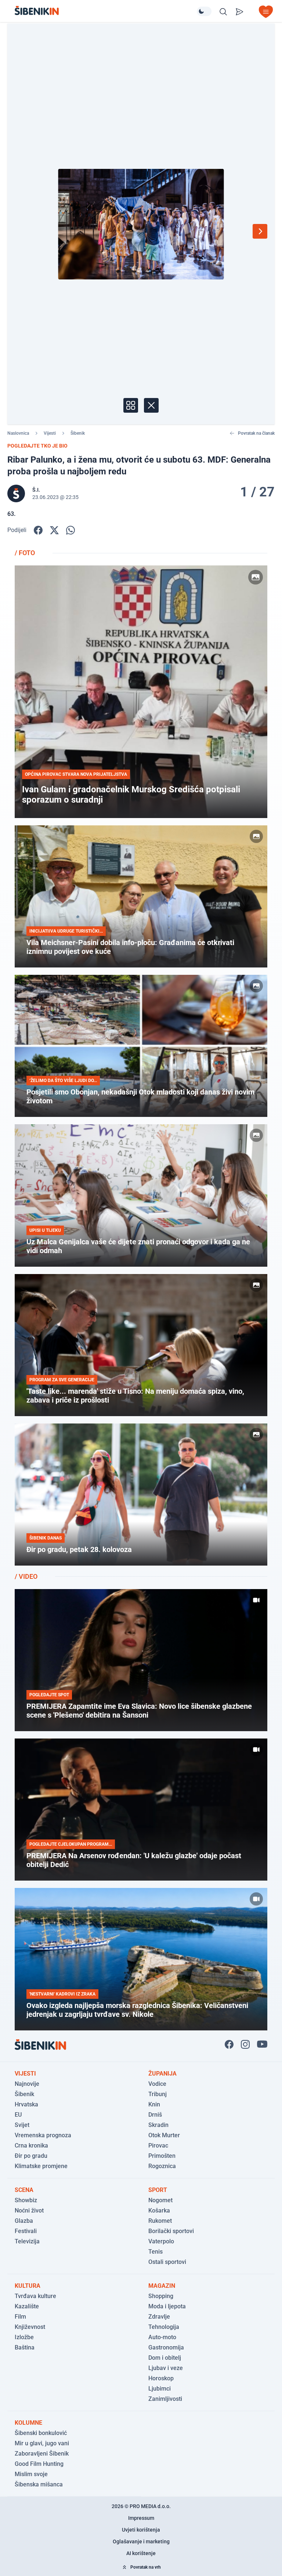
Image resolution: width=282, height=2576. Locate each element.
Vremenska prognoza (43, 2135)
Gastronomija (166, 2347)
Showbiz (26, 2200)
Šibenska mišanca (39, 2484)
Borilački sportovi (171, 2231)
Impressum (141, 2518)
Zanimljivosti (165, 2399)
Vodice (157, 2084)
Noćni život (29, 2210)
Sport (158, 2190)
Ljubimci (160, 2389)
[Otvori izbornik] (266, 12)
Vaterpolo (161, 2241)
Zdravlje (159, 2317)
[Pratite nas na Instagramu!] (245, 2044)
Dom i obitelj (165, 2358)
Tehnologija (164, 2327)
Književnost (30, 2327)
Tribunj (158, 2094)
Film (20, 2317)
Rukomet (160, 2221)
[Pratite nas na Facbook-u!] (229, 2044)
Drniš (155, 2115)
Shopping (161, 2296)
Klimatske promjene (41, 2166)
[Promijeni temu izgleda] (204, 11)
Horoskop (161, 2378)
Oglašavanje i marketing (141, 2541)
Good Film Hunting (39, 2464)
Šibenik (78, 433)
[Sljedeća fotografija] (260, 231)
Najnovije (27, 2084)
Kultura (28, 2286)
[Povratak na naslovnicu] (106, 10)
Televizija (27, 2241)
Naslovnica (18, 433)
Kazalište (27, 2306)
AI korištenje (141, 2553)
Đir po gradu (31, 2156)
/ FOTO (25, 553)
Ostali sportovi (167, 2262)
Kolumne (28, 2423)
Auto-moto (162, 2337)
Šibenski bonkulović (41, 2433)
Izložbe (24, 2337)
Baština (25, 2347)
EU (18, 2115)
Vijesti (50, 433)
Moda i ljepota (167, 2306)
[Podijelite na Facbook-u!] (38, 530)
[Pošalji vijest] (239, 12)
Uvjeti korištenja (141, 2530)
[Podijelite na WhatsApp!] (70, 530)
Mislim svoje (31, 2474)
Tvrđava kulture (35, 2296)
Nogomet (160, 2200)
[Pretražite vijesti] (223, 12)
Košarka (159, 2210)
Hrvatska (26, 2104)
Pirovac (158, 2146)
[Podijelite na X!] (54, 530)
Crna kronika (31, 2146)
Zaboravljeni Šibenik (42, 2454)
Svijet (22, 2125)
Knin (154, 2104)
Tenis (156, 2252)
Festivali (26, 2231)
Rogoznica (162, 2166)
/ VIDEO (26, 1576)
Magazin (162, 2286)
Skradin (158, 2125)
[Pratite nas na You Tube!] (262, 2044)
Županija (162, 2074)
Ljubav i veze (166, 2368)
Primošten (162, 2156)
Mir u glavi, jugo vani (42, 2443)
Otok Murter (164, 2135)
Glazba (24, 2221)
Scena (24, 2190)
